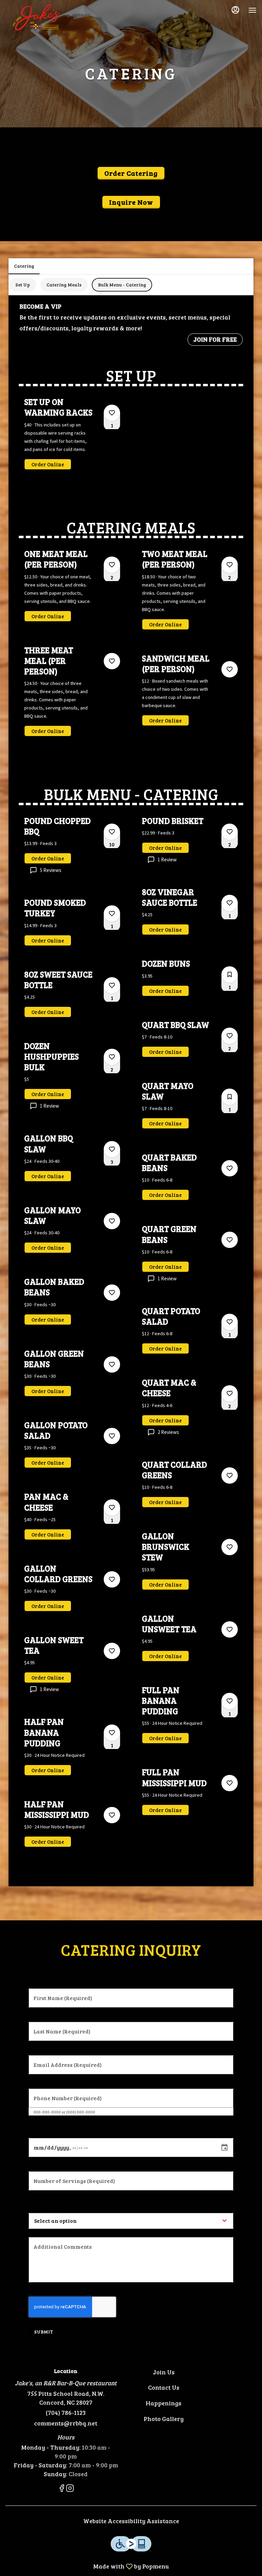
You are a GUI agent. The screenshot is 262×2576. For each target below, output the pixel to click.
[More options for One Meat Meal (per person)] (112, 565)
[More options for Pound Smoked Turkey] (112, 914)
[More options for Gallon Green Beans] (112, 1364)
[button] (72, 439)
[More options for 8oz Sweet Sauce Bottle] (112, 985)
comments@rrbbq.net (66, 2423)
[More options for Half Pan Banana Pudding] (112, 1733)
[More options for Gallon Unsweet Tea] (230, 1629)
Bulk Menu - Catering (122, 285)
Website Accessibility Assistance (131, 2521)
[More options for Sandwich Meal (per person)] (230, 669)
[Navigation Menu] (252, 10)
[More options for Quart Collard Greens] (230, 1476)
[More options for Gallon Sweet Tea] (112, 1651)
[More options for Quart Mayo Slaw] (230, 1097)
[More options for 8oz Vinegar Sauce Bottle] (230, 903)
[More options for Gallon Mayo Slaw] (112, 1221)
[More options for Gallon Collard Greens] (112, 1579)
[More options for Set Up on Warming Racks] (112, 413)
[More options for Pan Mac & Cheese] (112, 1508)
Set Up (23, 285)
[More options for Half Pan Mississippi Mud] (112, 1815)
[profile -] (235, 10)
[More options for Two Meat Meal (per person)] (230, 565)
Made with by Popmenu (87, 2566)
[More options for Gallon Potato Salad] (112, 1436)
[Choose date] (224, 2148)
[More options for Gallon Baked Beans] (112, 1293)
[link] (48, 464)
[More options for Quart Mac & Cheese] (230, 1393)
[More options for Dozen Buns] (230, 974)
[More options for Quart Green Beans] (230, 1240)
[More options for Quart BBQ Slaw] (230, 1036)
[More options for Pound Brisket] (230, 832)
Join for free (215, 339)
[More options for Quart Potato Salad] (230, 1322)
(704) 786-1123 (66, 2413)
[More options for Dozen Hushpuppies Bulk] (112, 1057)
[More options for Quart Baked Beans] (230, 1168)
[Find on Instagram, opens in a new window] (70, 2489)
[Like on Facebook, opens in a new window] (62, 2489)
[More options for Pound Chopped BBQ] (112, 832)
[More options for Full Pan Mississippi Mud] (230, 1783)
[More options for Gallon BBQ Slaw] (112, 1149)
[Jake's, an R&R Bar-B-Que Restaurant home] (36, 17)
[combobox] (78, 2221)
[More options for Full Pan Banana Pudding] (230, 1701)
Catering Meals (64, 285)
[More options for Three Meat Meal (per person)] (112, 661)
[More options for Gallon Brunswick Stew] (230, 1547)
